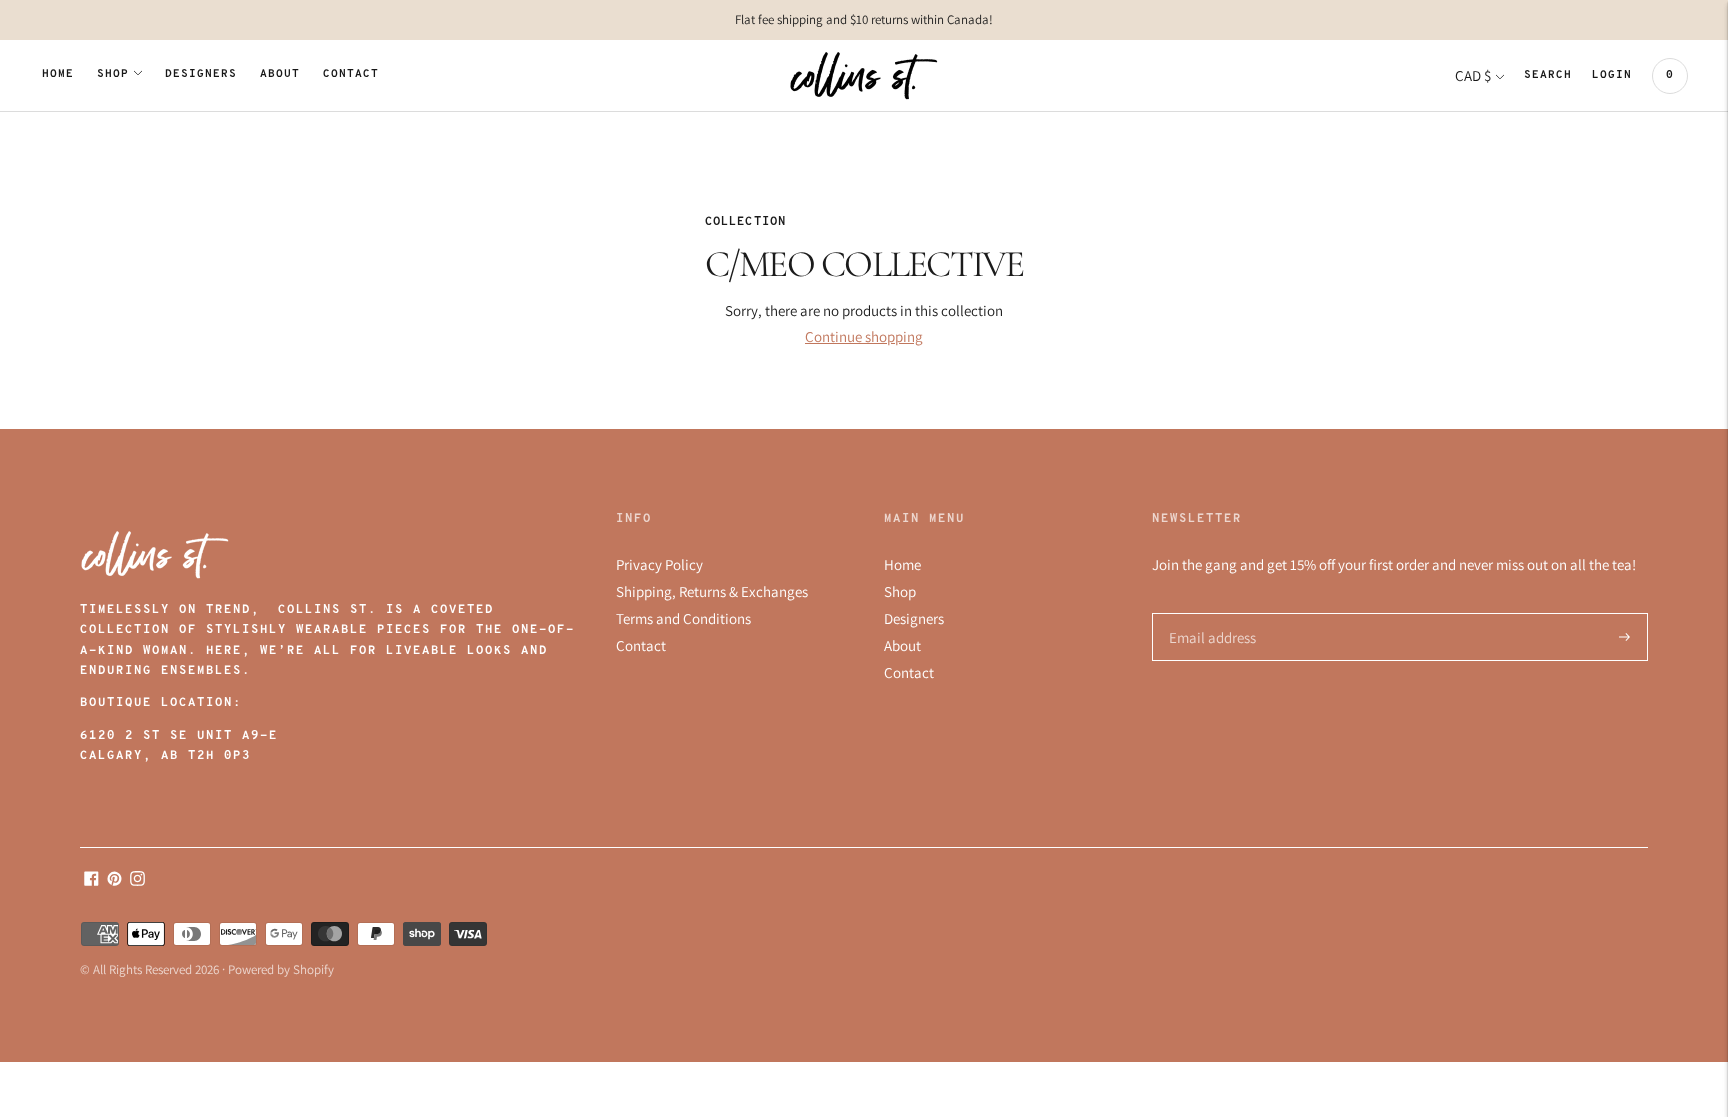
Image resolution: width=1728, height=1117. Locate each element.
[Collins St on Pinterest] (114, 880)
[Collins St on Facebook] (91, 880)
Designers (201, 74)
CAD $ (1473, 75)
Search (1548, 75)
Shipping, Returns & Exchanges (712, 591)
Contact (351, 74)
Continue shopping (864, 336)
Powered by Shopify (281, 969)
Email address (1209, 613)
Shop (113, 74)
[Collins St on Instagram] (137, 880)
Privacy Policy (659, 564)
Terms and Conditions (683, 618)
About (280, 74)
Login (1612, 75)
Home (58, 74)
